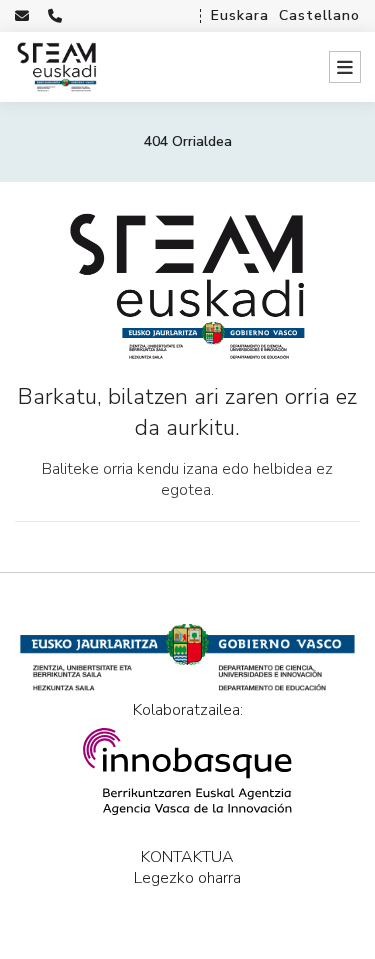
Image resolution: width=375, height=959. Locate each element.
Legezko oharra (187, 878)
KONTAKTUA (187, 857)
